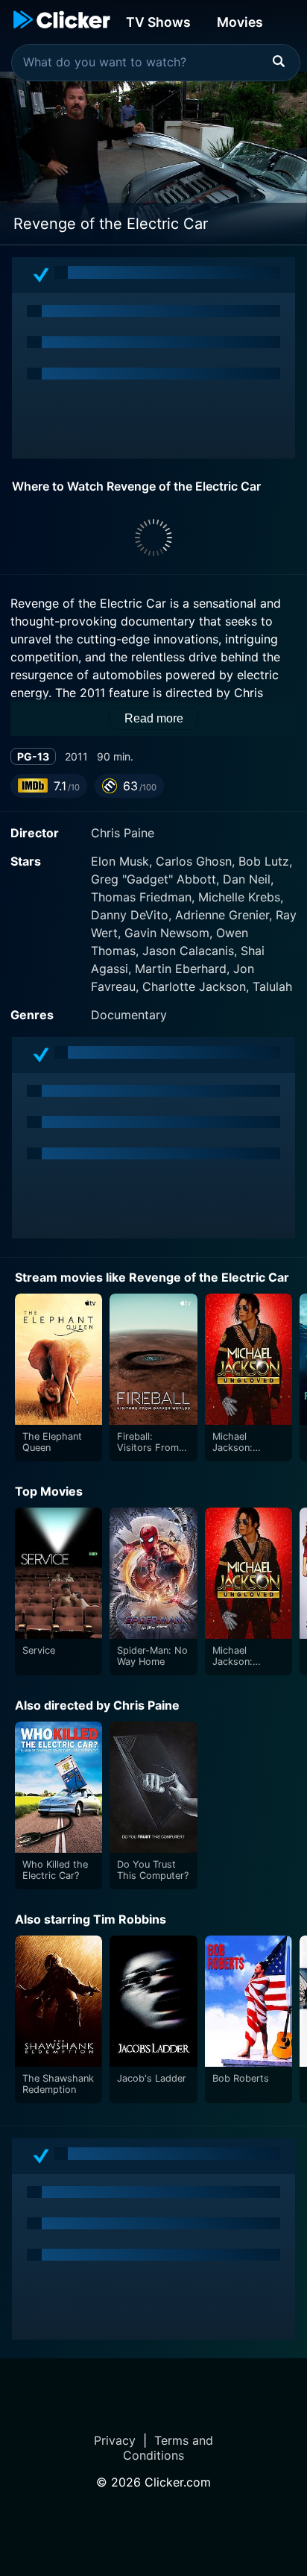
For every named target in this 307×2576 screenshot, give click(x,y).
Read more (154, 718)
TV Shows (158, 22)
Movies (240, 22)
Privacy (115, 2440)
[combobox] (156, 63)
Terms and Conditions (168, 2448)
